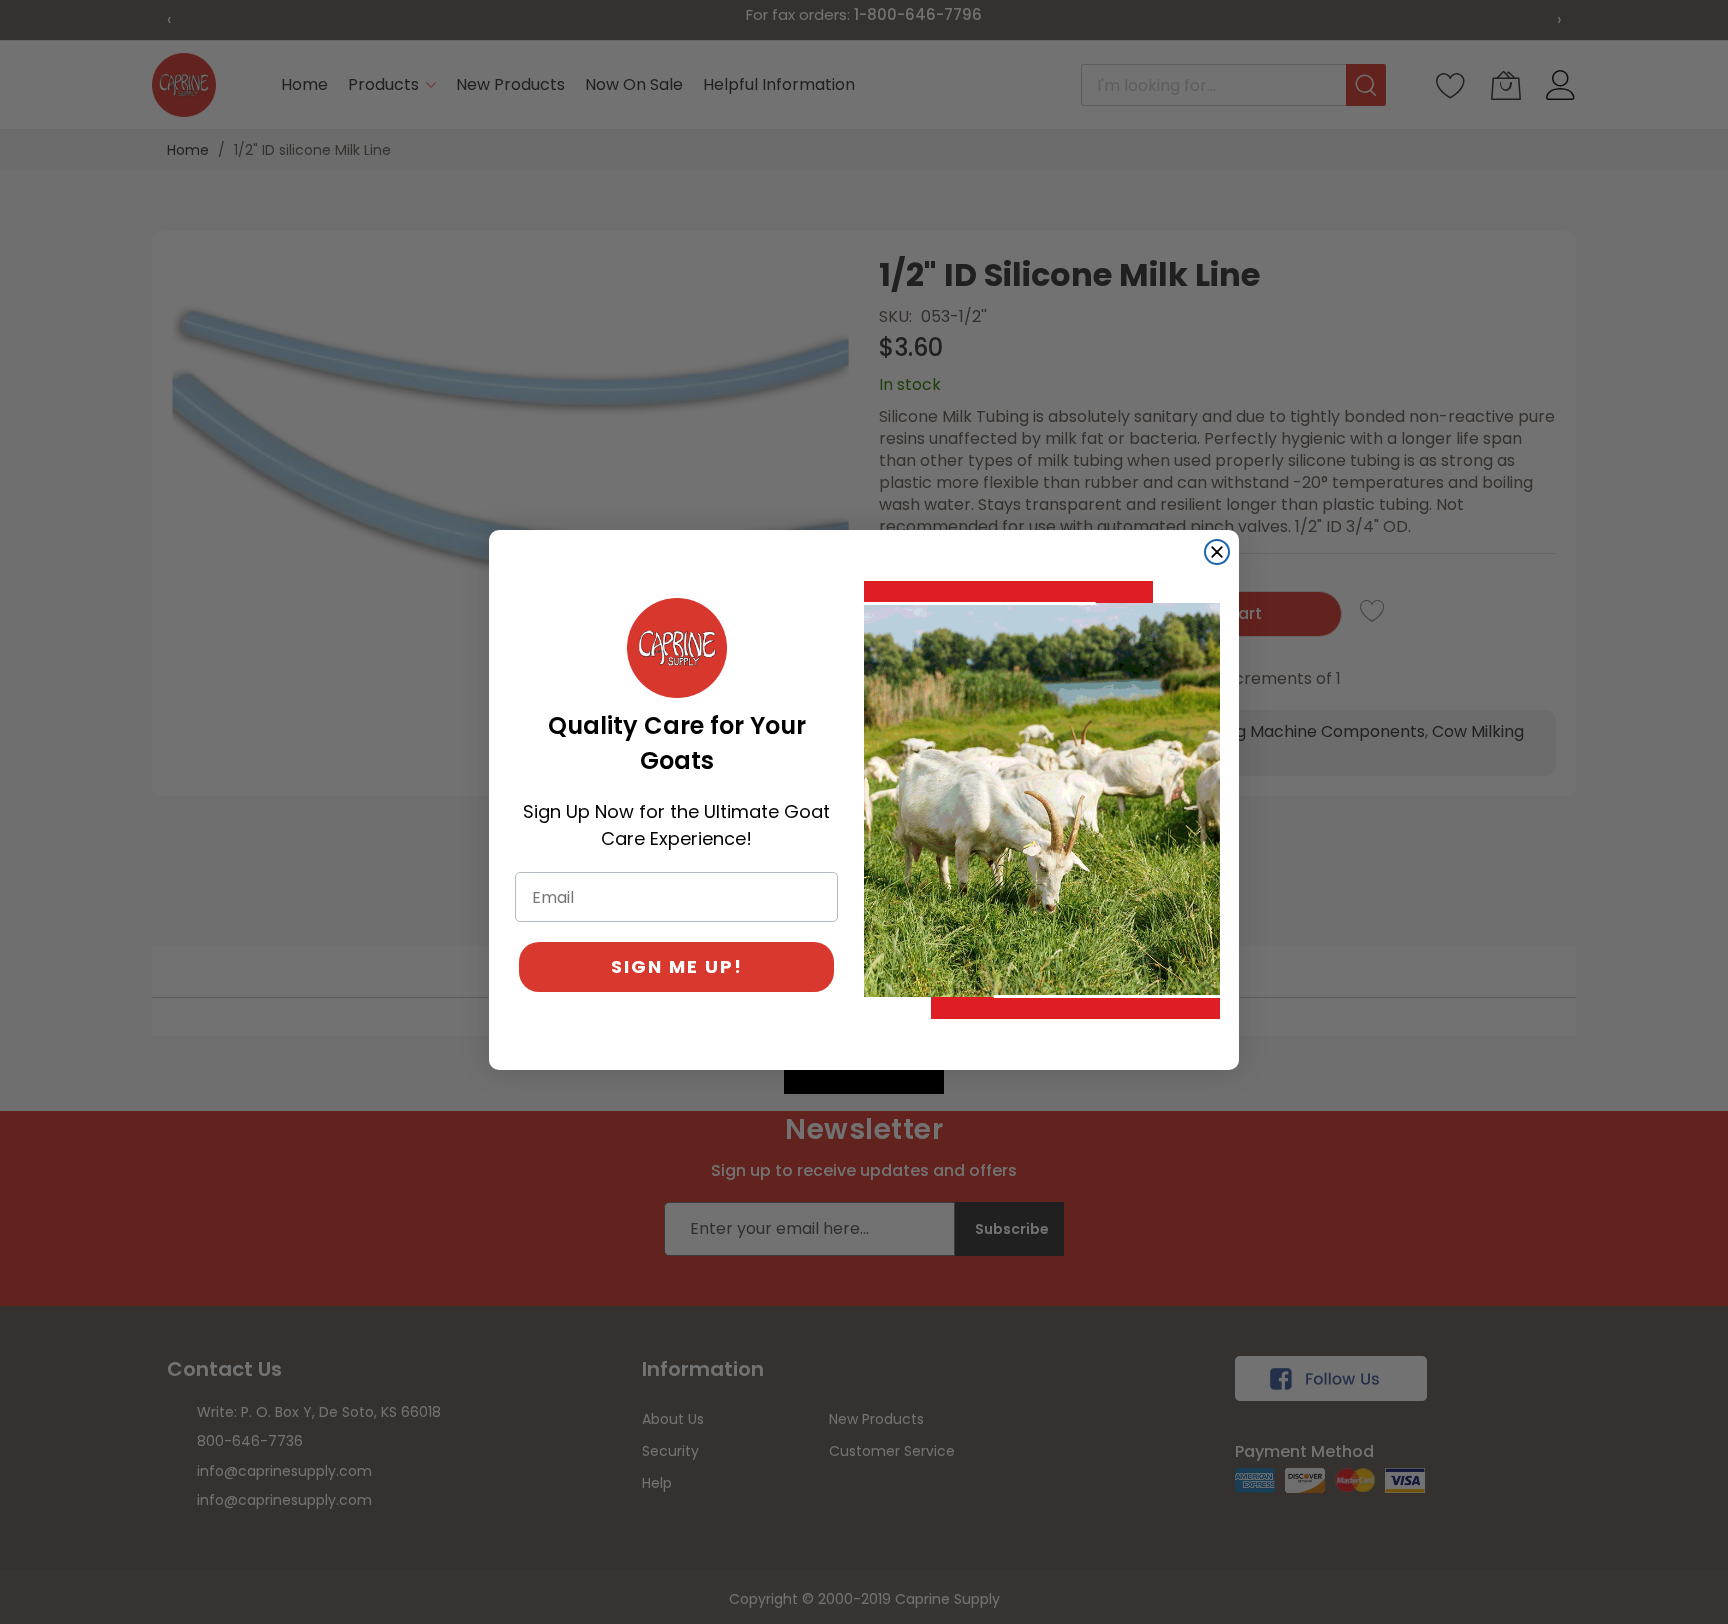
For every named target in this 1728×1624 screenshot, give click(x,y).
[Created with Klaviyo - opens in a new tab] (864, 1082)
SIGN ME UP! (677, 966)
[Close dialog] (1217, 552)
